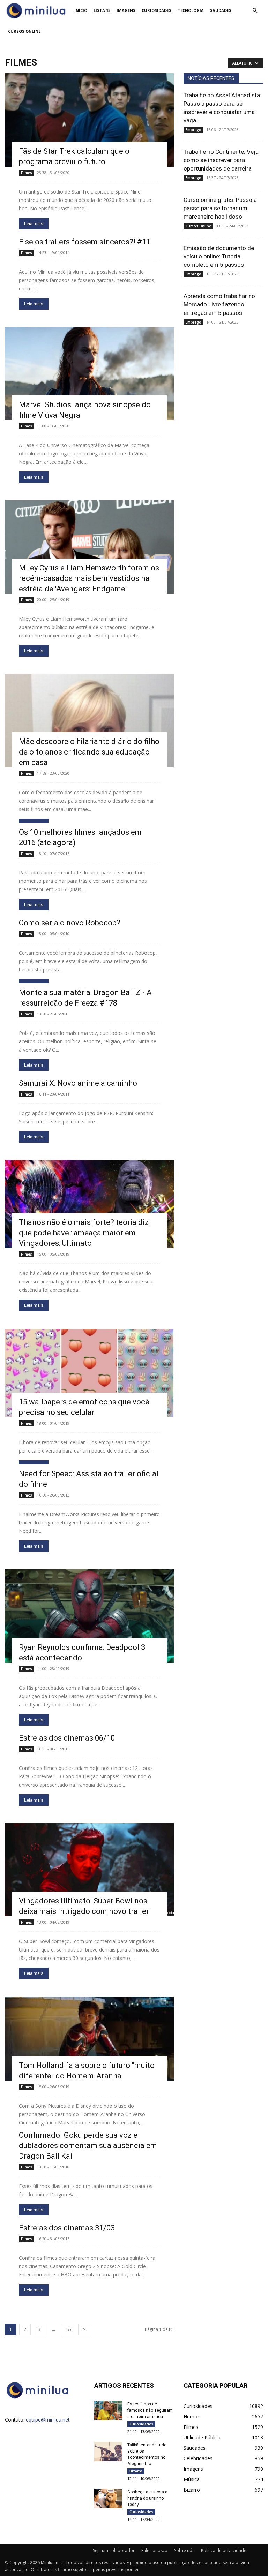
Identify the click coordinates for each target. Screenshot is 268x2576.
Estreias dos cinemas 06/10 (67, 1738)
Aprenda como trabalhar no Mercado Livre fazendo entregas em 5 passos (219, 304)
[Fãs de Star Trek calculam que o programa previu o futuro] (89, 120)
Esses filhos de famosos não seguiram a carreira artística (150, 2410)
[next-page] (84, 2329)
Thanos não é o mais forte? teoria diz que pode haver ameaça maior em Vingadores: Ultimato (84, 1233)
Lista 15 (102, 10)
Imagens (126, 10)
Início (81, 10)
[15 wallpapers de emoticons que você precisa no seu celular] (89, 1373)
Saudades (221, 10)
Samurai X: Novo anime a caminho (78, 1083)
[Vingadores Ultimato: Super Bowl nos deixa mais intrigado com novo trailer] (89, 1870)
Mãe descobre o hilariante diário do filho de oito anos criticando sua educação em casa (89, 752)
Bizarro (136, 2471)
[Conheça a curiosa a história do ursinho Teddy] (108, 2498)
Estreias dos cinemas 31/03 (67, 2228)
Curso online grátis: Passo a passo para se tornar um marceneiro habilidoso (220, 208)
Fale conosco (154, 2550)
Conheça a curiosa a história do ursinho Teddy (147, 2498)
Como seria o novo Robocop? (70, 923)
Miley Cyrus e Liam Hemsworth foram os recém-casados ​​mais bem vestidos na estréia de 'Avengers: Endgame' (89, 578)
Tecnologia (191, 10)
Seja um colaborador (114, 2550)
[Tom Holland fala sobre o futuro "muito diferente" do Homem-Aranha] (89, 2039)
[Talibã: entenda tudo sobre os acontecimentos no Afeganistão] (108, 2451)
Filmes (27, 173)
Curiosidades (157, 10)
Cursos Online (24, 31)
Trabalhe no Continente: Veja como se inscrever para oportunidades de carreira (221, 160)
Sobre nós (184, 2550)
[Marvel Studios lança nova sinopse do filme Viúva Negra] (89, 374)
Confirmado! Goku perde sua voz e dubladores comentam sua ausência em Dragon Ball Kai (88, 2146)
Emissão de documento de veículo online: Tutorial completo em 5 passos (219, 256)
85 (69, 2329)
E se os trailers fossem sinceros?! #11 (85, 242)
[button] (255, 11)
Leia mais (34, 224)
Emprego (193, 130)
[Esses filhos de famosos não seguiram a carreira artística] (108, 2411)
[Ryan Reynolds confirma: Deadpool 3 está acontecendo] (89, 1616)
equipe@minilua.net (48, 2420)
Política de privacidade (224, 2550)
